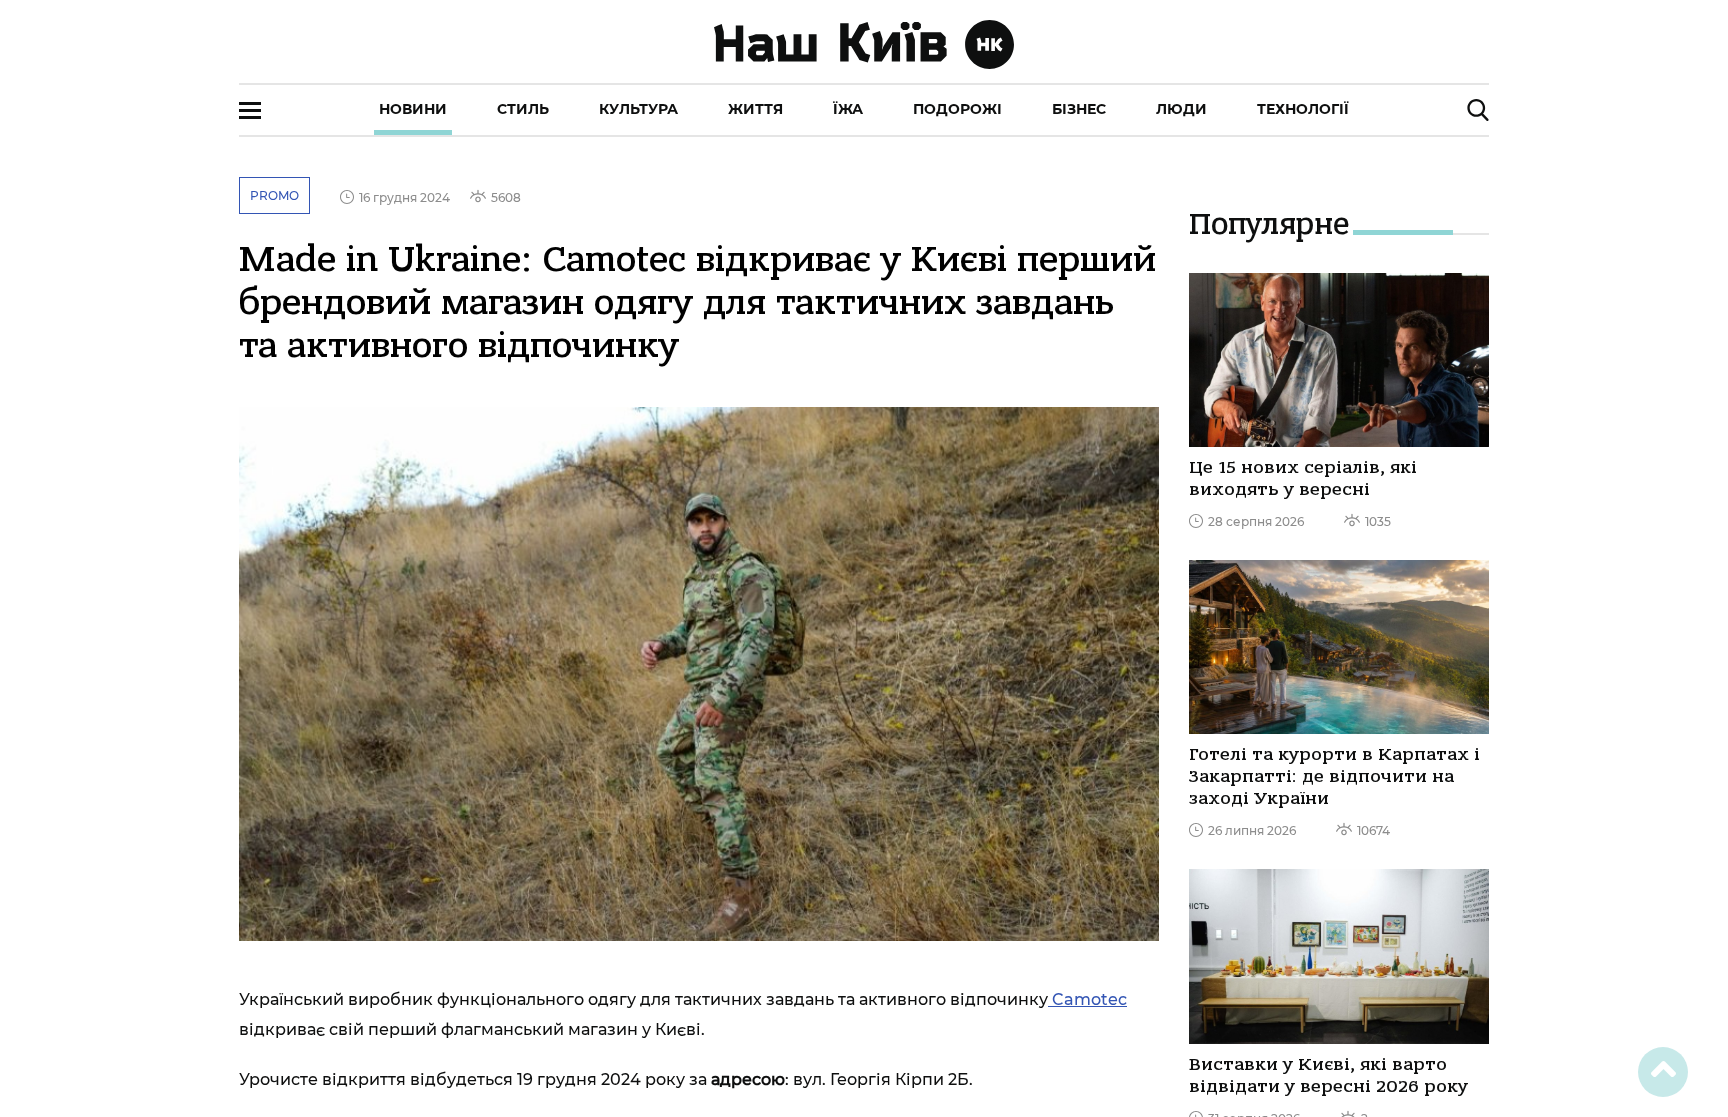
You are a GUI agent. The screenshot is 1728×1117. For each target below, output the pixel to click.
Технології (1303, 109)
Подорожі (957, 109)
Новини (413, 109)
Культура (638, 109)
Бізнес (1079, 109)
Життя (755, 109)
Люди (1181, 109)
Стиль (523, 109)
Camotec (1087, 999)
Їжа (848, 109)
